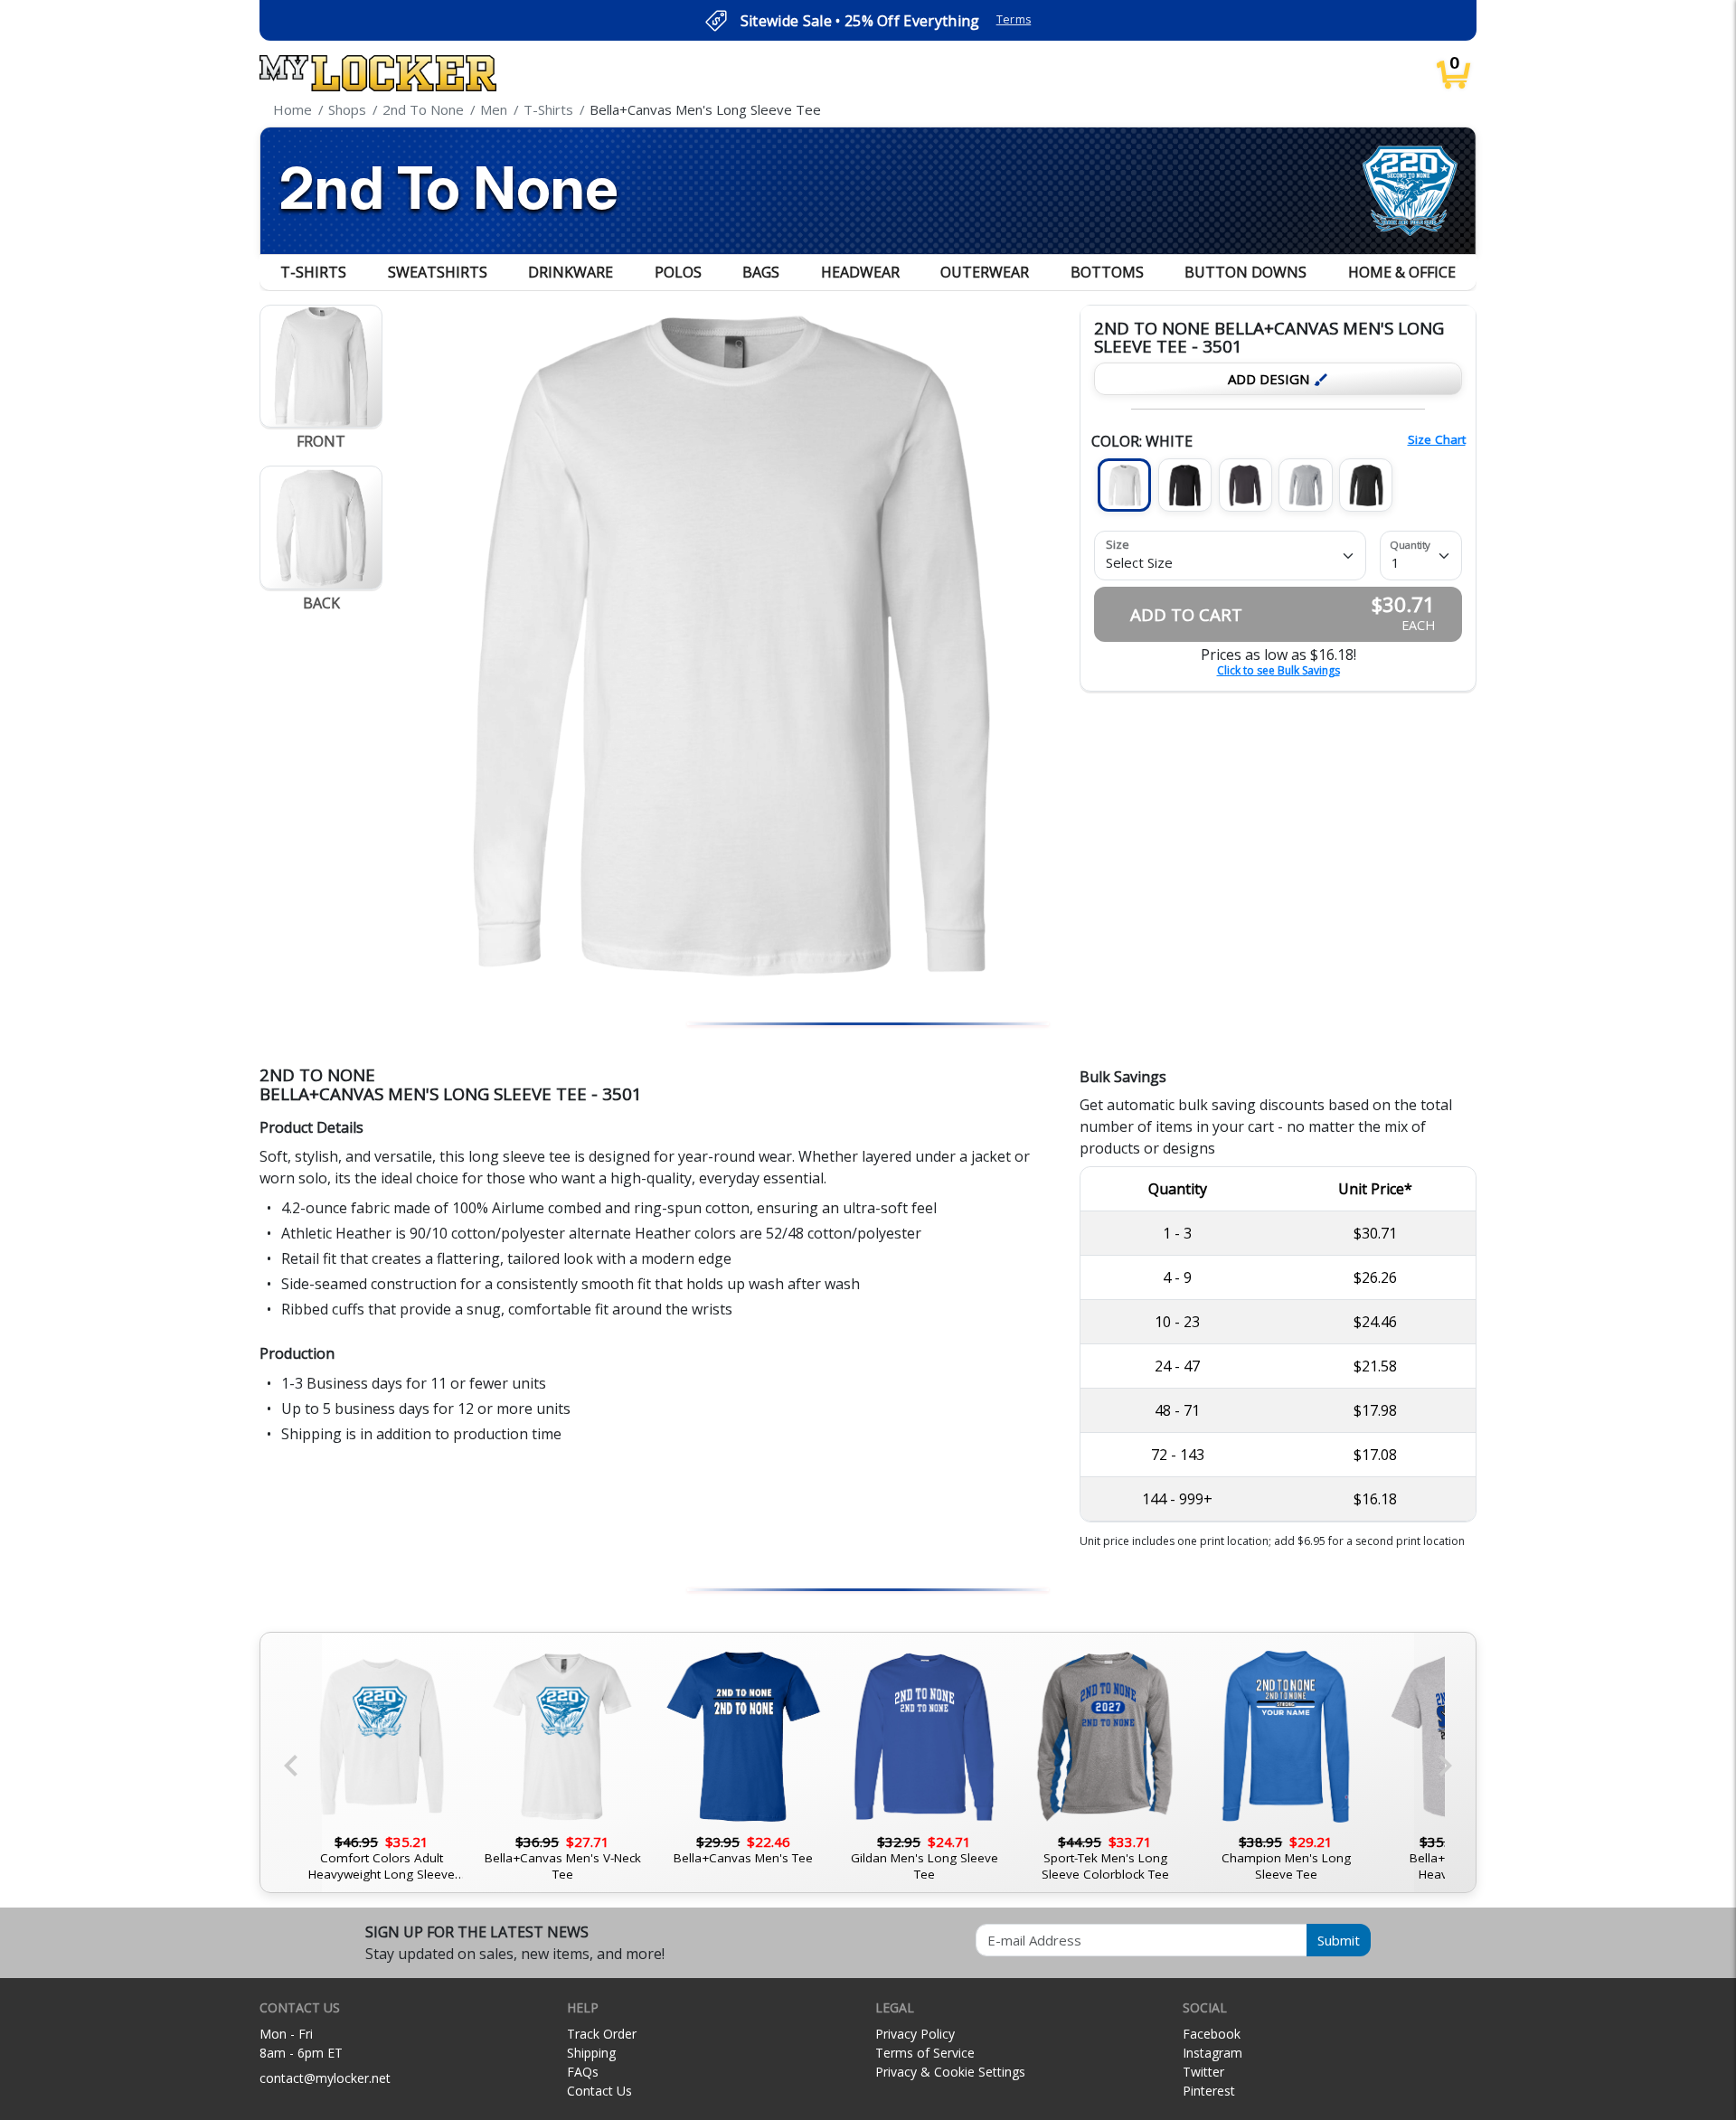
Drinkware (571, 272)
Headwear (860, 272)
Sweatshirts (438, 272)
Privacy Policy (915, 2034)
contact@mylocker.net (325, 2078)
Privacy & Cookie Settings (950, 2072)
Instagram (1212, 2053)
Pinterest (1209, 2091)
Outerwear (985, 272)
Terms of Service (925, 2053)
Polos (678, 272)
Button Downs (1245, 272)
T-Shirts (313, 272)
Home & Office (1402, 272)
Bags (761, 272)
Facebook (1212, 2034)
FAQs (583, 2072)
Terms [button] (1014, 19)
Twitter (1203, 2072)
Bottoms (1107, 272)
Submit (1339, 1940)
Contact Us (599, 2091)
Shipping (591, 2053)
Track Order (602, 2034)
